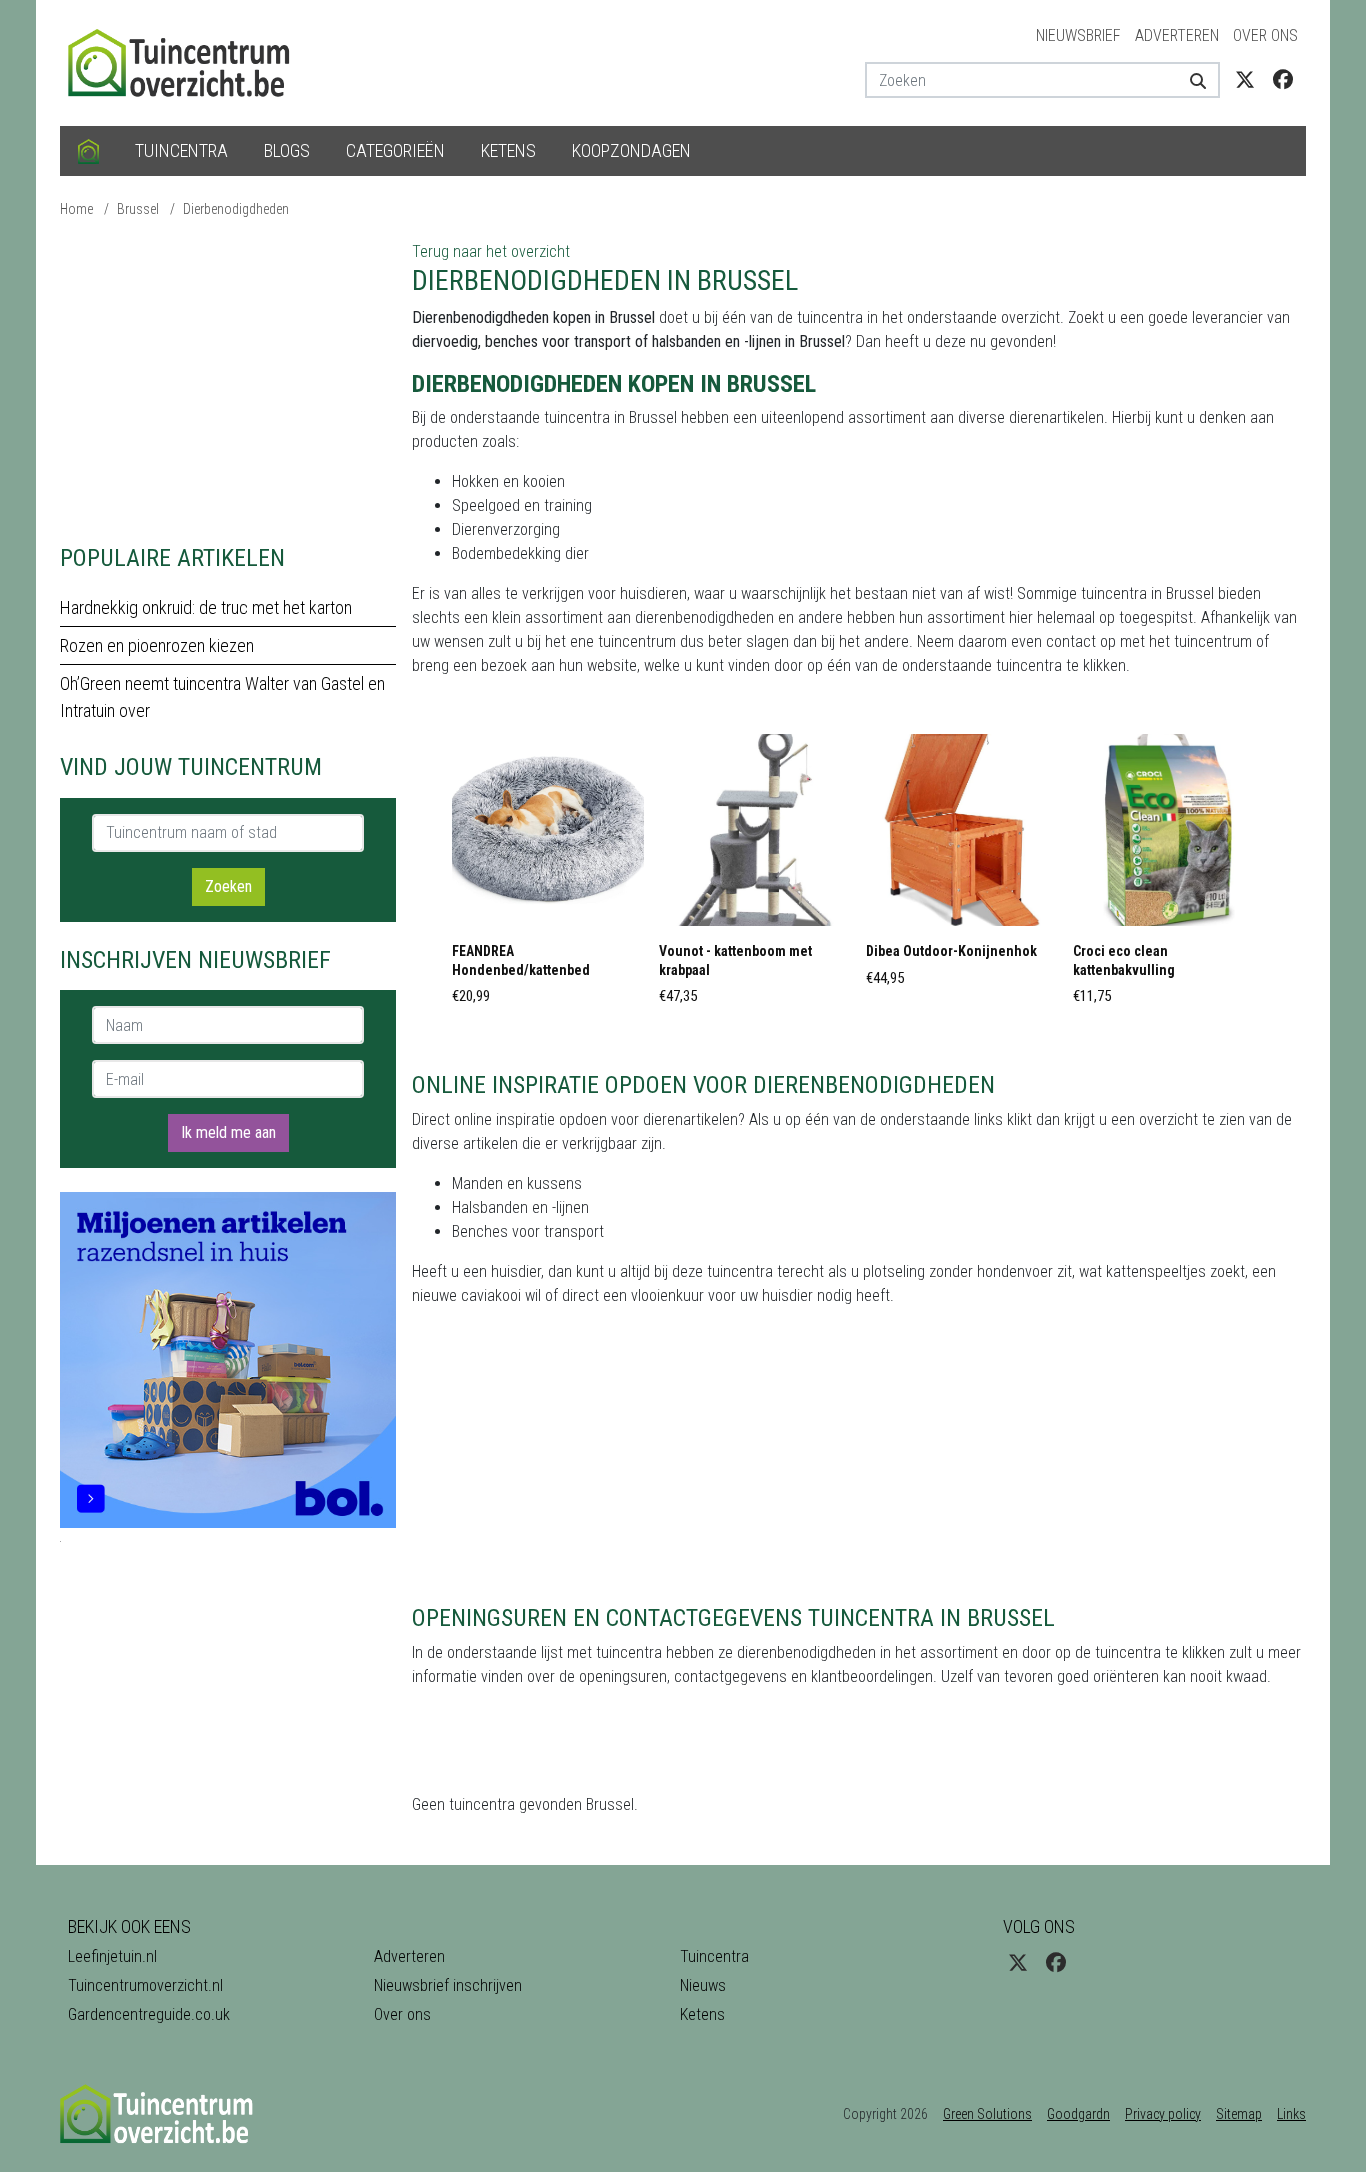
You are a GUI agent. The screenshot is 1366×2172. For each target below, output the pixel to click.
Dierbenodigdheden (236, 209)
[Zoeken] (1190, 80)
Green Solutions (987, 2114)
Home (76, 209)
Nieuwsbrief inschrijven (448, 1985)
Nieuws (703, 1985)
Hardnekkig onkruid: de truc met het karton (206, 607)
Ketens (508, 150)
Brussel (138, 209)
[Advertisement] (228, 380)
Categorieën (395, 150)
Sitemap (1239, 2114)
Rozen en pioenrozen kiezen (157, 645)
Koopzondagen (631, 150)
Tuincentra (181, 150)
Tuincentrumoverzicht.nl (145, 1985)
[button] (548, 875)
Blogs (287, 150)
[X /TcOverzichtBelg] (1245, 80)
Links (1291, 2114)
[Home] (88, 151)
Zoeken (228, 886)
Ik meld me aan (228, 1132)
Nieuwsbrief (1078, 35)
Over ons (1265, 35)
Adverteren (1177, 35)
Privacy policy (1163, 2114)
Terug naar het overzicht (491, 251)
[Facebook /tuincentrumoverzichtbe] (1283, 80)
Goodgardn (1078, 2114)
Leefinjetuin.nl (112, 1956)
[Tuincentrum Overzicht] (188, 61)
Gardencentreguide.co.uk (149, 2014)
